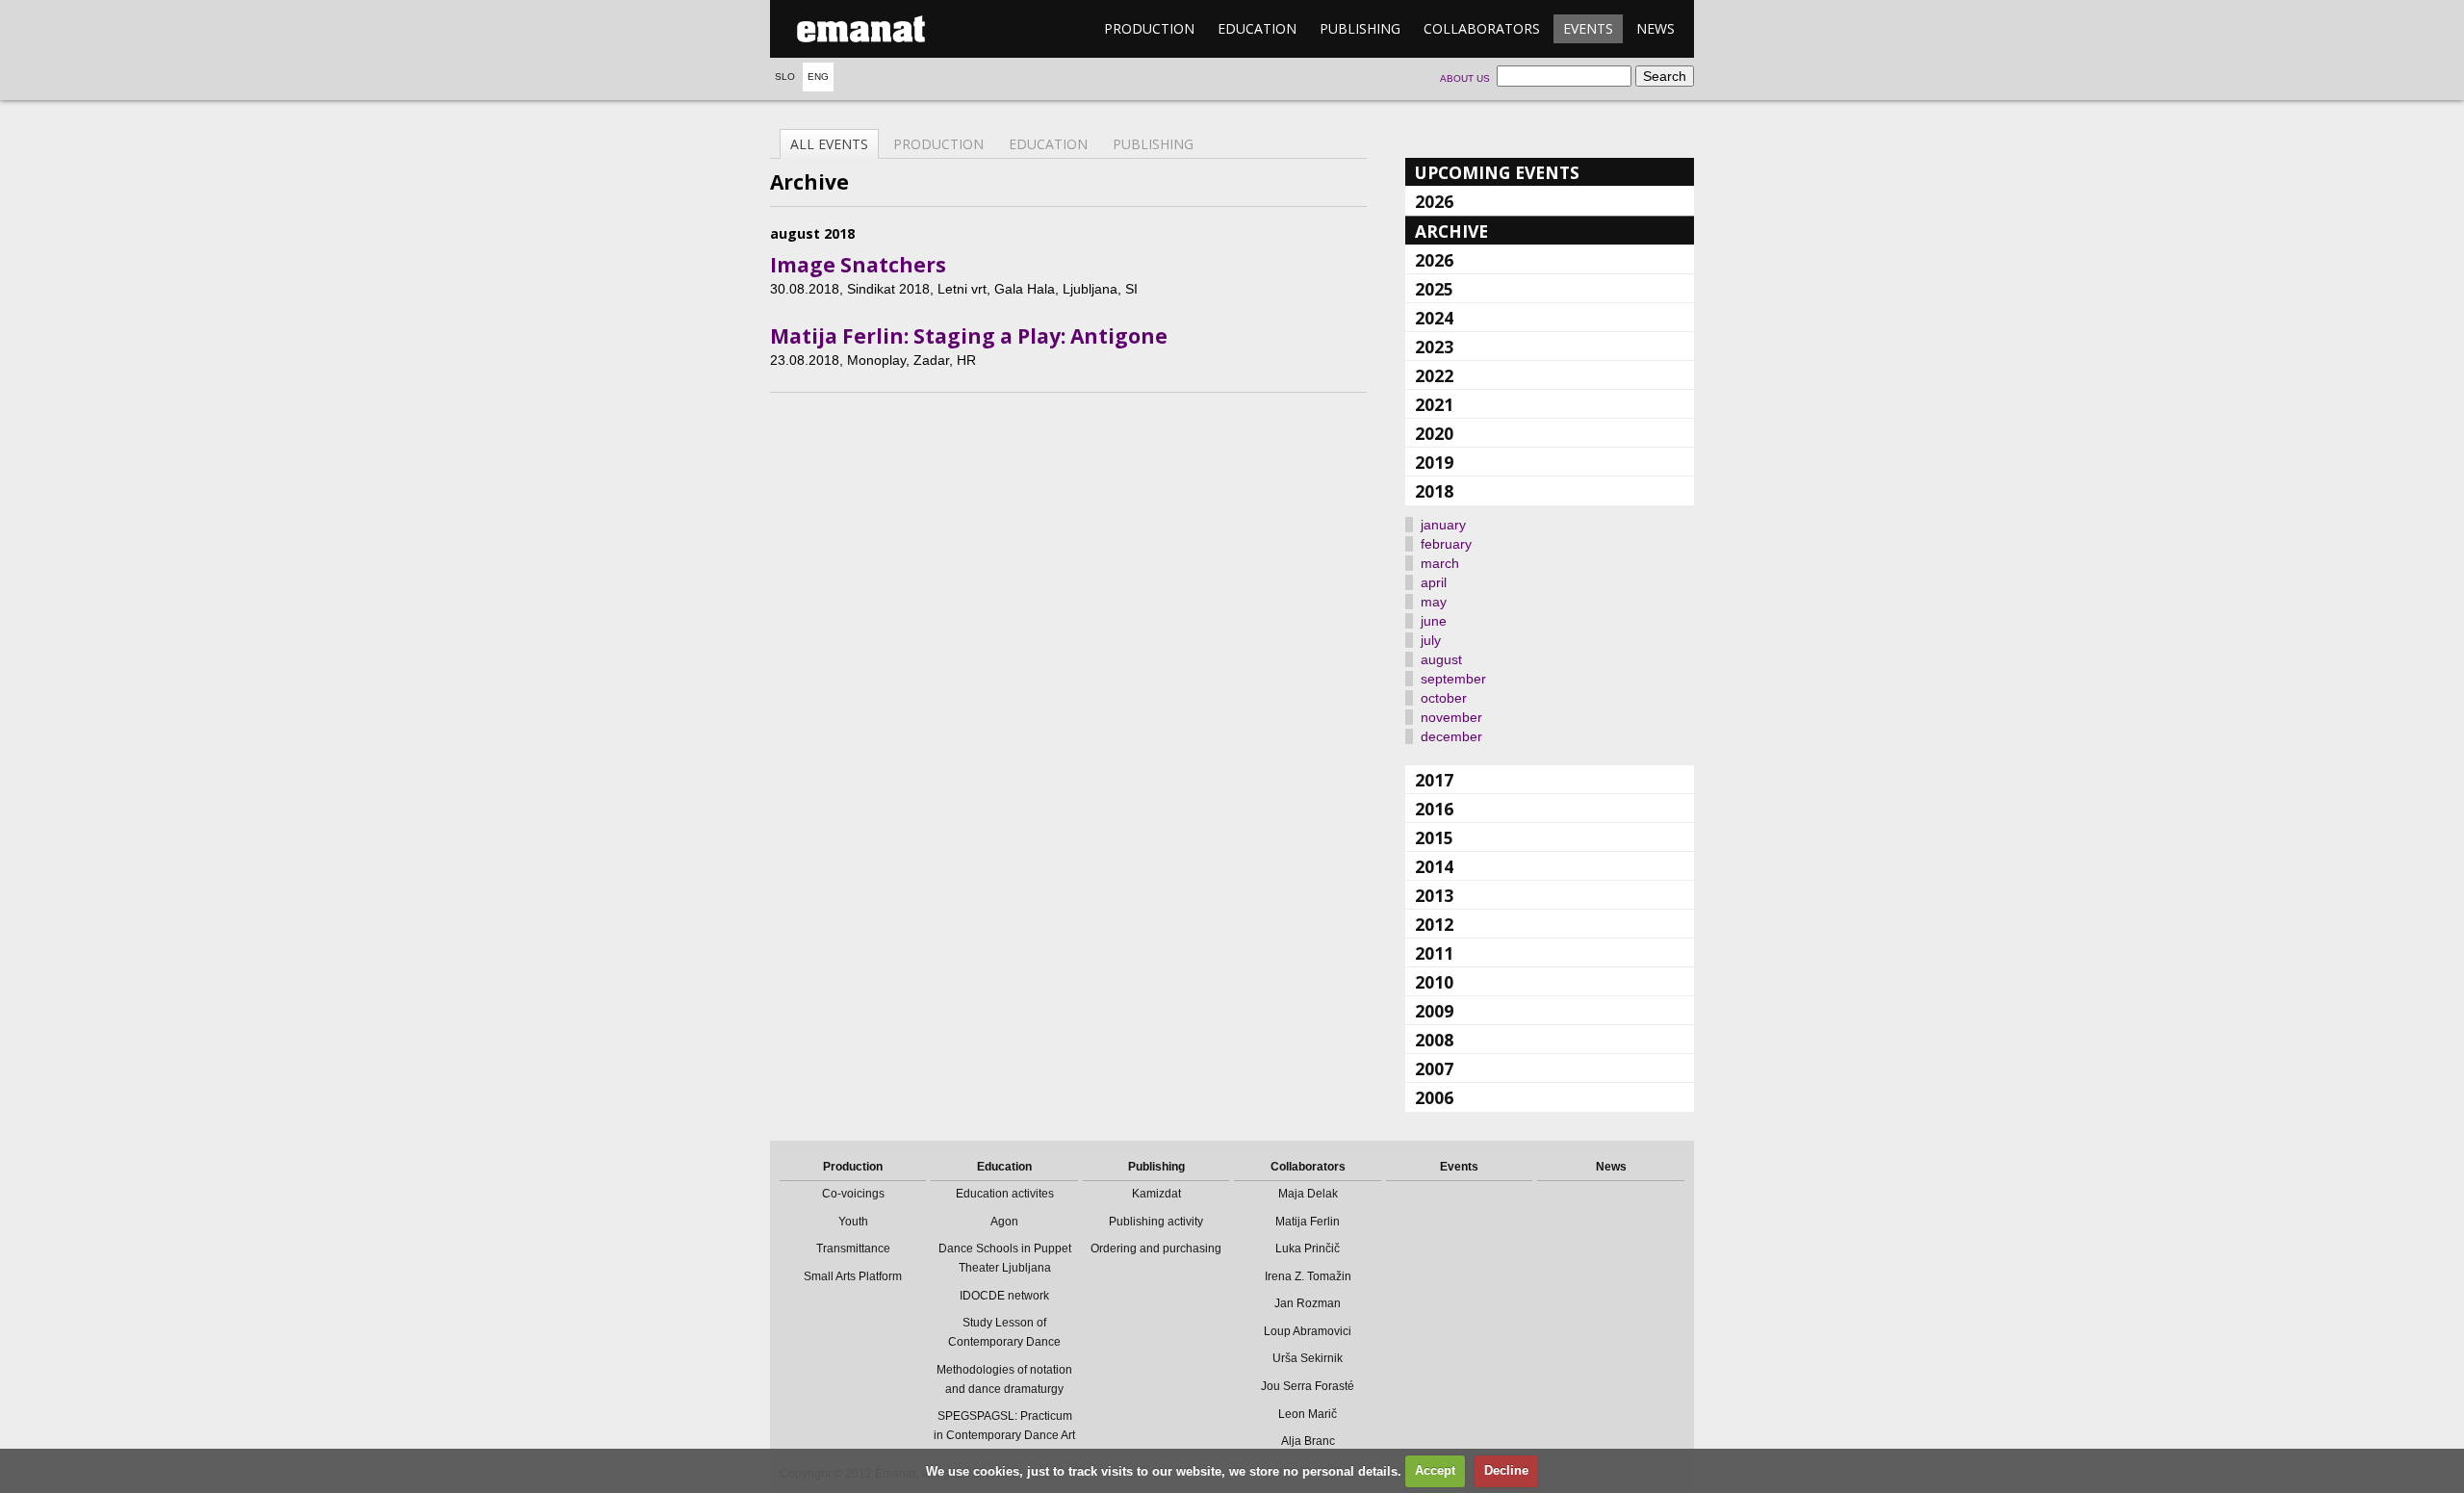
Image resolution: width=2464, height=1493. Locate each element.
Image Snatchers (858, 265)
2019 (1434, 462)
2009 (1434, 1011)
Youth (853, 1222)
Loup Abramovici (1308, 1331)
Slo (785, 77)
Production (1149, 28)
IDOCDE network (1004, 1296)
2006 (1434, 1097)
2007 (1434, 1068)
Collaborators (1482, 28)
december (1451, 736)
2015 (1434, 837)
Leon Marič (1308, 1414)
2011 (1434, 953)
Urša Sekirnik (1308, 1358)
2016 (1434, 809)
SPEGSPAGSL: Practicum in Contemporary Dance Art (1004, 1426)
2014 (1434, 866)
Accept (1435, 1470)
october (1444, 698)
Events (1588, 28)
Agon (1004, 1222)
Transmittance (853, 1248)
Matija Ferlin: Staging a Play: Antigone (969, 336)
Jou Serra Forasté (1308, 1386)
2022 (1434, 375)
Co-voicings (853, 1194)
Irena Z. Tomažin (1308, 1276)
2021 (1434, 404)
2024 (1434, 318)
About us (1465, 78)
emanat (861, 29)
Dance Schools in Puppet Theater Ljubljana (1005, 1258)
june (1434, 621)
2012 (1434, 924)
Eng (818, 77)
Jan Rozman (1308, 1303)
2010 (1434, 982)
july (1431, 640)
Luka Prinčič (1308, 1248)
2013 (1434, 895)
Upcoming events (1497, 172)
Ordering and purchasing (1156, 1248)
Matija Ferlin (1308, 1222)
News (1655, 28)
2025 (1434, 289)
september (1453, 679)
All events (829, 144)
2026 (1434, 201)
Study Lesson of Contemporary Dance (1004, 1332)
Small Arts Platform (853, 1276)
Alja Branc (1308, 1441)
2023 (1434, 347)
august (1441, 659)
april (1434, 582)
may (1434, 602)
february (1446, 544)
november (1451, 717)
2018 (1434, 491)
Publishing (1360, 28)
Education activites (1005, 1194)
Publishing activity (1156, 1222)
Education (1257, 28)
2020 (1434, 433)
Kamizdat (1156, 1194)
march (1440, 563)
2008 (1434, 1040)
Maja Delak (1308, 1194)
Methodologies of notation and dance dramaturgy (1004, 1379)
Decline (1506, 1470)
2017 (1434, 780)
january (1443, 525)
